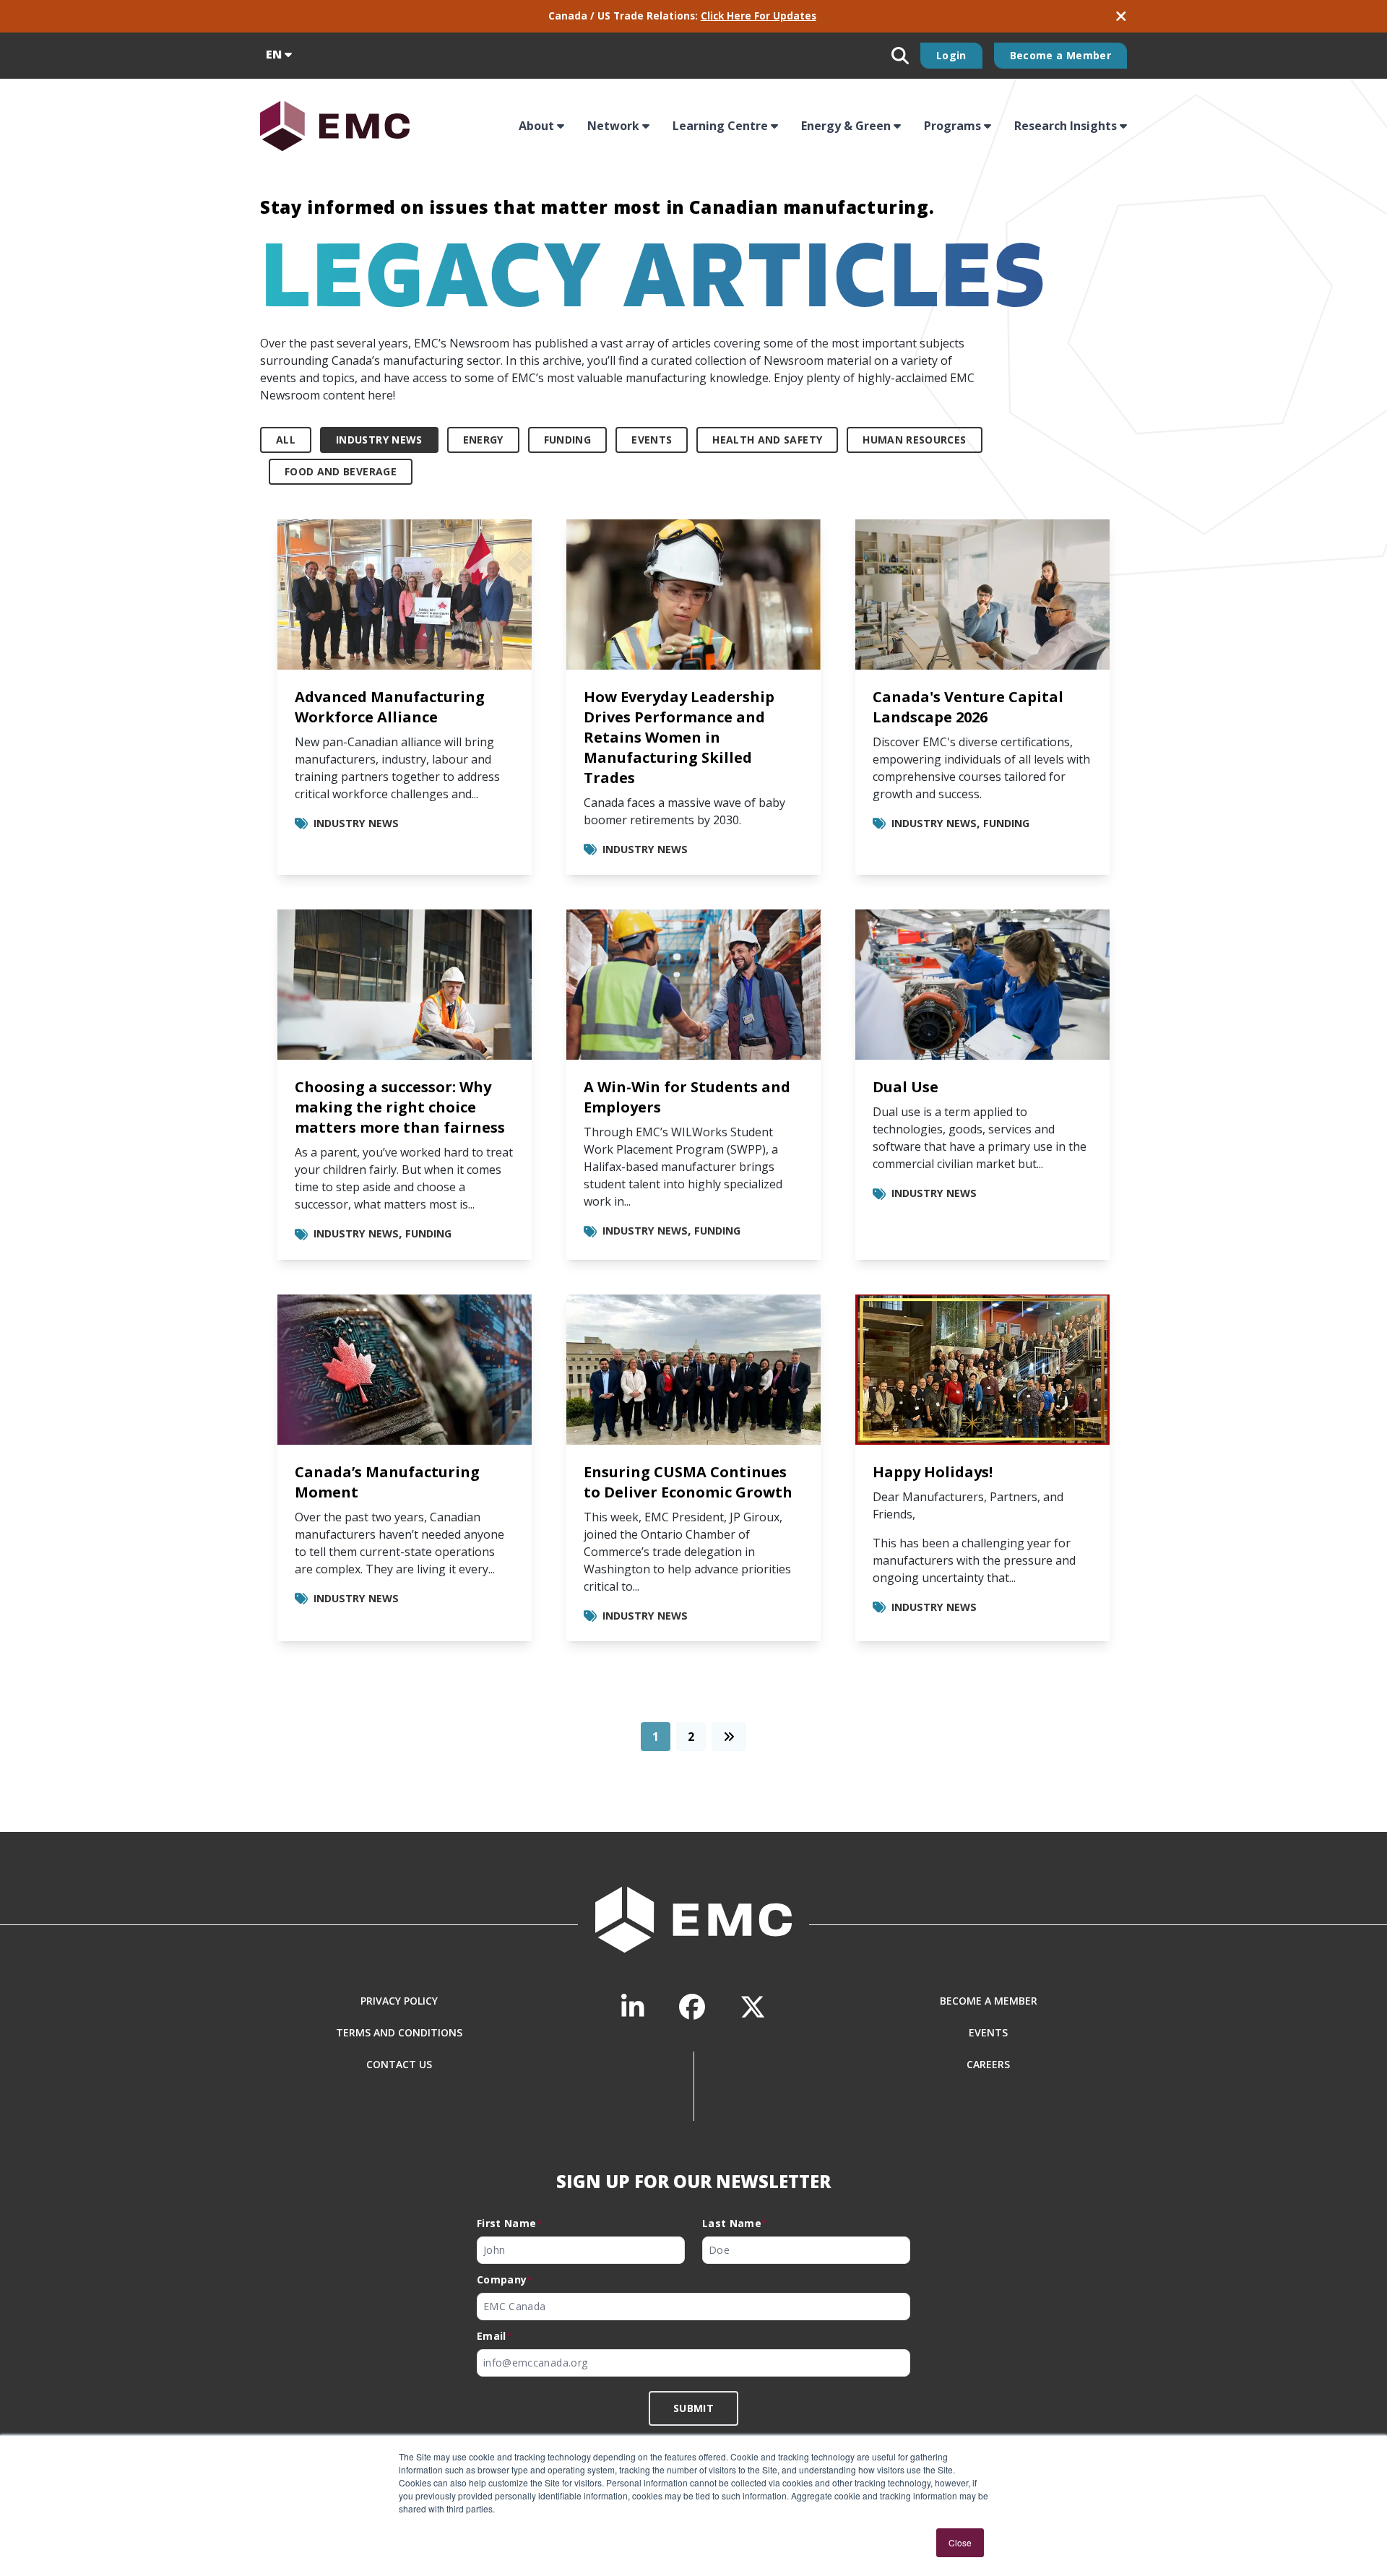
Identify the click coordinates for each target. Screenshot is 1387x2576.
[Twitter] (753, 2007)
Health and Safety (767, 440)
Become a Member (1060, 55)
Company (505, 2279)
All (286, 440)
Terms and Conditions (399, 2032)
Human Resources (914, 440)
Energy (483, 440)
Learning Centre (720, 126)
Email (494, 2336)
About (536, 126)
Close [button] (960, 2542)
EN (274, 54)
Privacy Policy (399, 2001)
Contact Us (399, 2064)
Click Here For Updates (759, 16)
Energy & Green (846, 126)
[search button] (900, 56)
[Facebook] (692, 2007)
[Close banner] (1121, 16)
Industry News (379, 440)
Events (652, 440)
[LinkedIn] (633, 2007)
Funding (567, 440)
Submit (693, 2408)
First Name (510, 2223)
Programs (952, 126)
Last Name (735, 2223)
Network (613, 126)
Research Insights (1066, 126)
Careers (988, 2064)
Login (951, 55)
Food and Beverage (341, 471)
